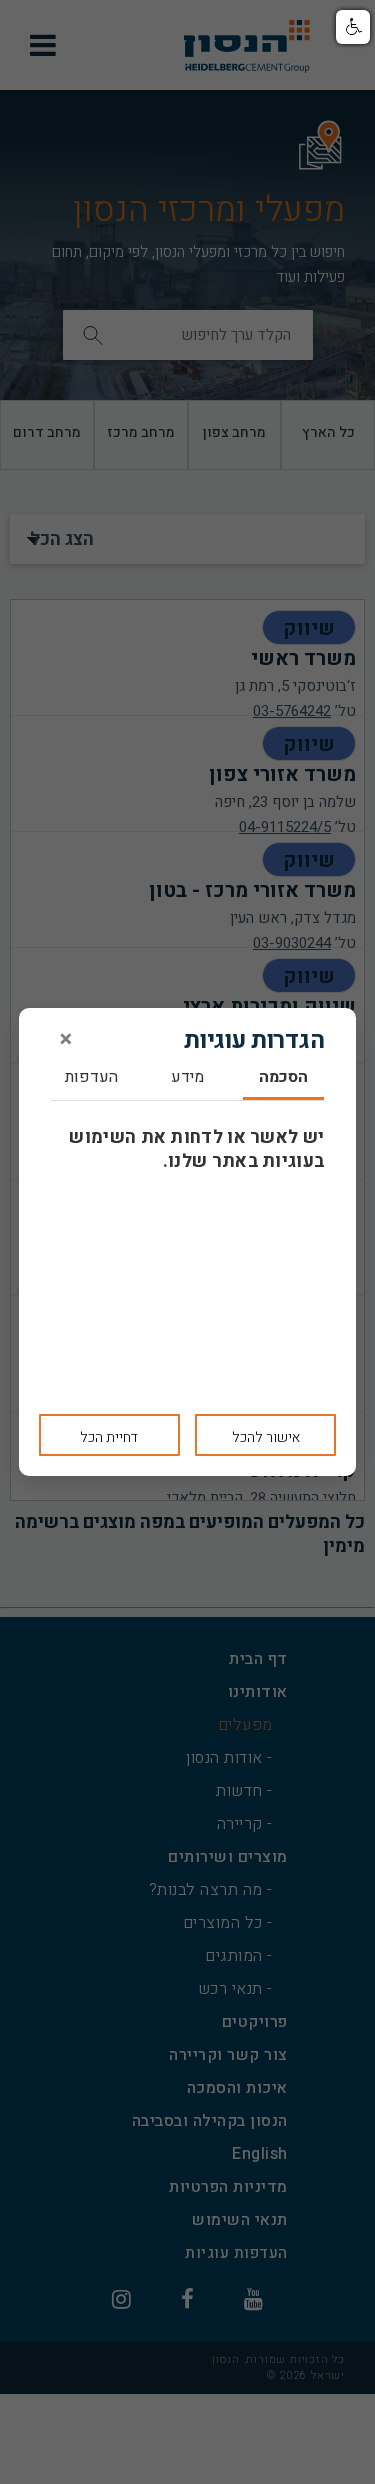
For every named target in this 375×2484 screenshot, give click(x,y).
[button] (353, 27)
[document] (188, 1242)
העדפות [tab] (91, 1078)
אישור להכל (266, 1437)
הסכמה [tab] (283, 1078)
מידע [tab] (187, 1078)
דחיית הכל (109, 1437)
